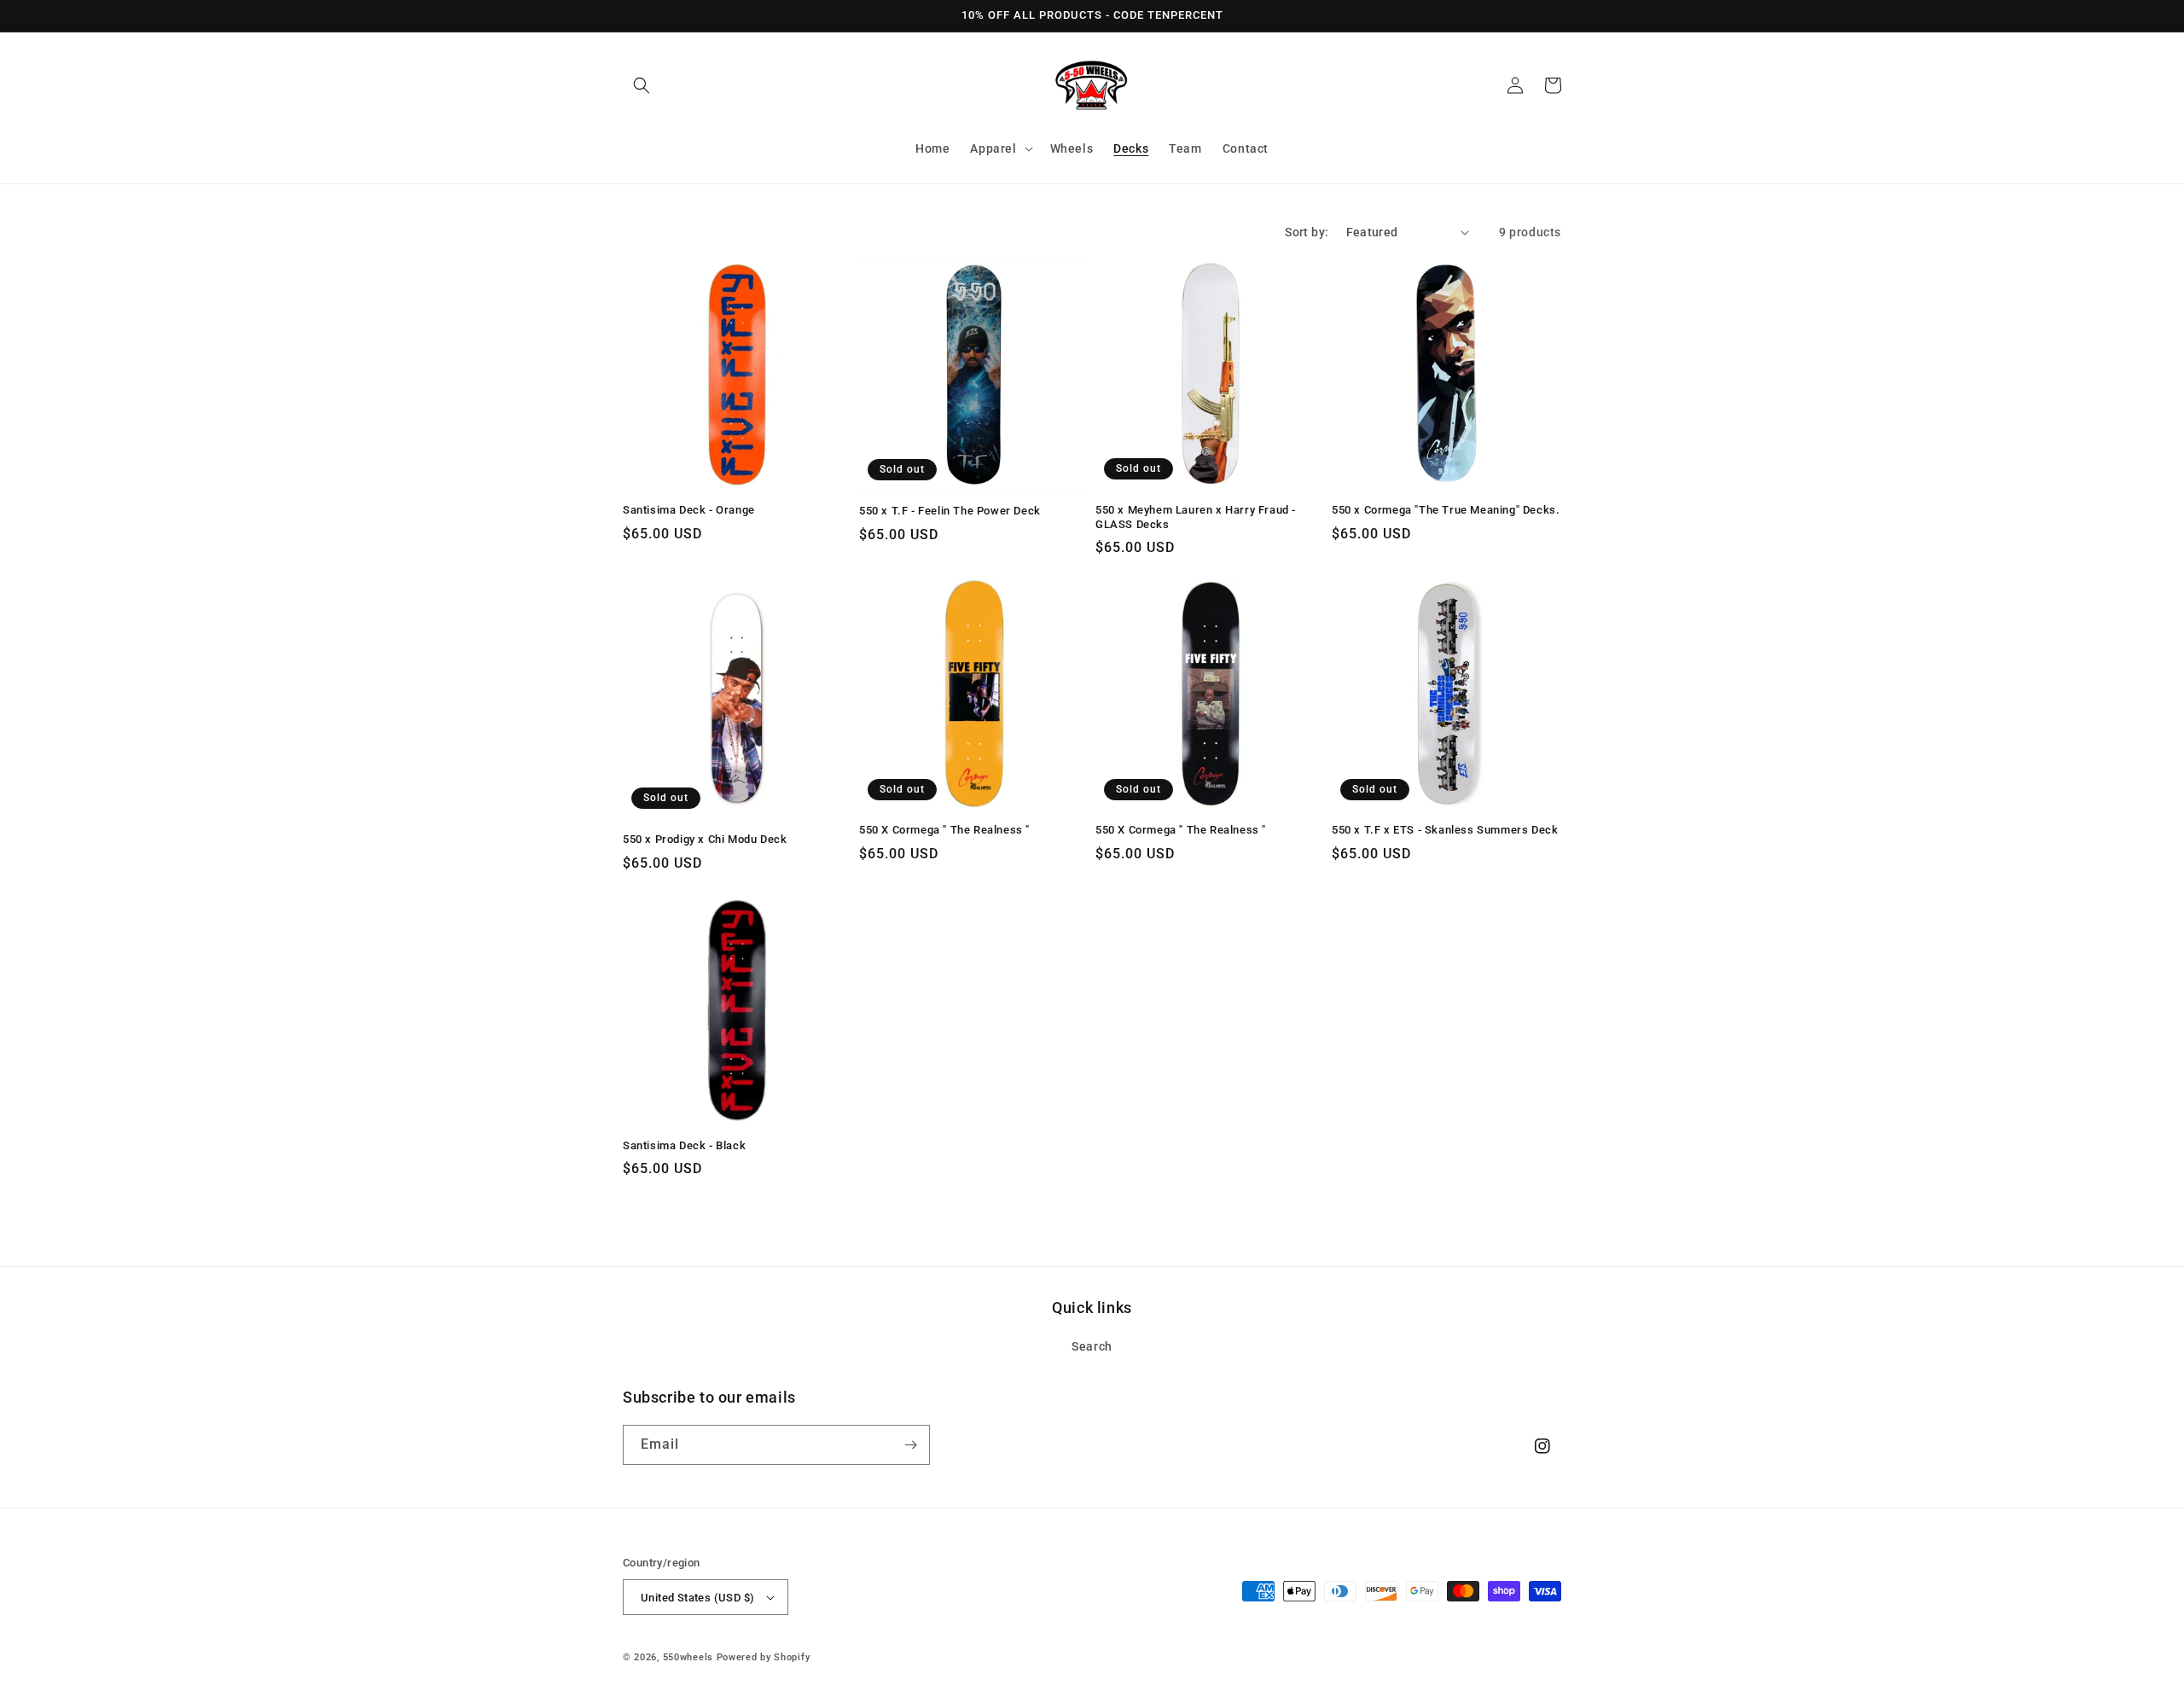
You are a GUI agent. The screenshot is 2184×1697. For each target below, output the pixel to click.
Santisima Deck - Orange (689, 510)
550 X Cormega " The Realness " (944, 830)
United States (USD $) (697, 1598)
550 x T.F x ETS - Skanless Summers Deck (1445, 830)
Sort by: (1307, 232)
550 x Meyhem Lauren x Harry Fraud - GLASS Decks (1196, 517)
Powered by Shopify (764, 1657)
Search (1092, 1346)
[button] (642, 85)
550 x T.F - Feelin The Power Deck (950, 511)
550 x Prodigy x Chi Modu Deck (705, 839)
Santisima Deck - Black (684, 1145)
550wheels (690, 1657)
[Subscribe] (910, 1445)
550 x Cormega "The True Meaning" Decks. (1446, 510)
